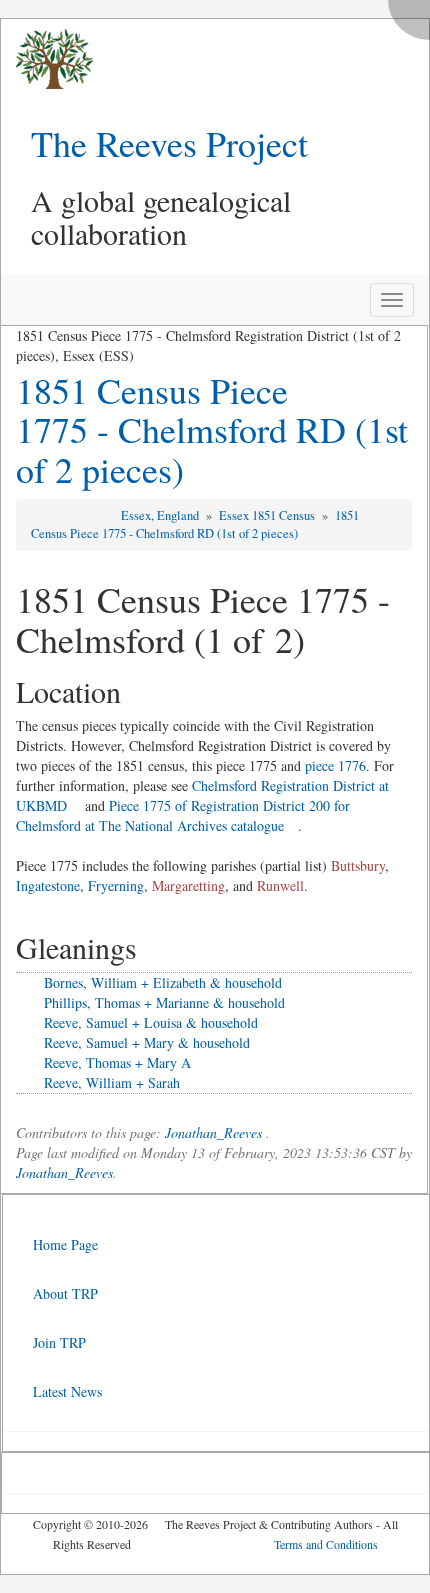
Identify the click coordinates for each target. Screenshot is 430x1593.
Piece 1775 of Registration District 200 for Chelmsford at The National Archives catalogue (183, 815)
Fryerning (116, 885)
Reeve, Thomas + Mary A (117, 1062)
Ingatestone (48, 885)
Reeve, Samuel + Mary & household (147, 1042)
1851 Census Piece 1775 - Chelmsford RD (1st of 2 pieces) (212, 429)
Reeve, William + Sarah (112, 1082)
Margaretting (188, 885)
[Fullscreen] (414, 14)
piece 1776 (335, 765)
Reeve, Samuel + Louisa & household (151, 1022)
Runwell (280, 885)
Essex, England (161, 515)
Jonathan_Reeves (213, 1132)
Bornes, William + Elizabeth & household (163, 982)
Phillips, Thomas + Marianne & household (164, 1002)
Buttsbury (358, 865)
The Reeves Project (169, 143)
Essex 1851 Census (268, 515)
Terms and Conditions (326, 1544)
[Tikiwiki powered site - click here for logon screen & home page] (47, 59)
